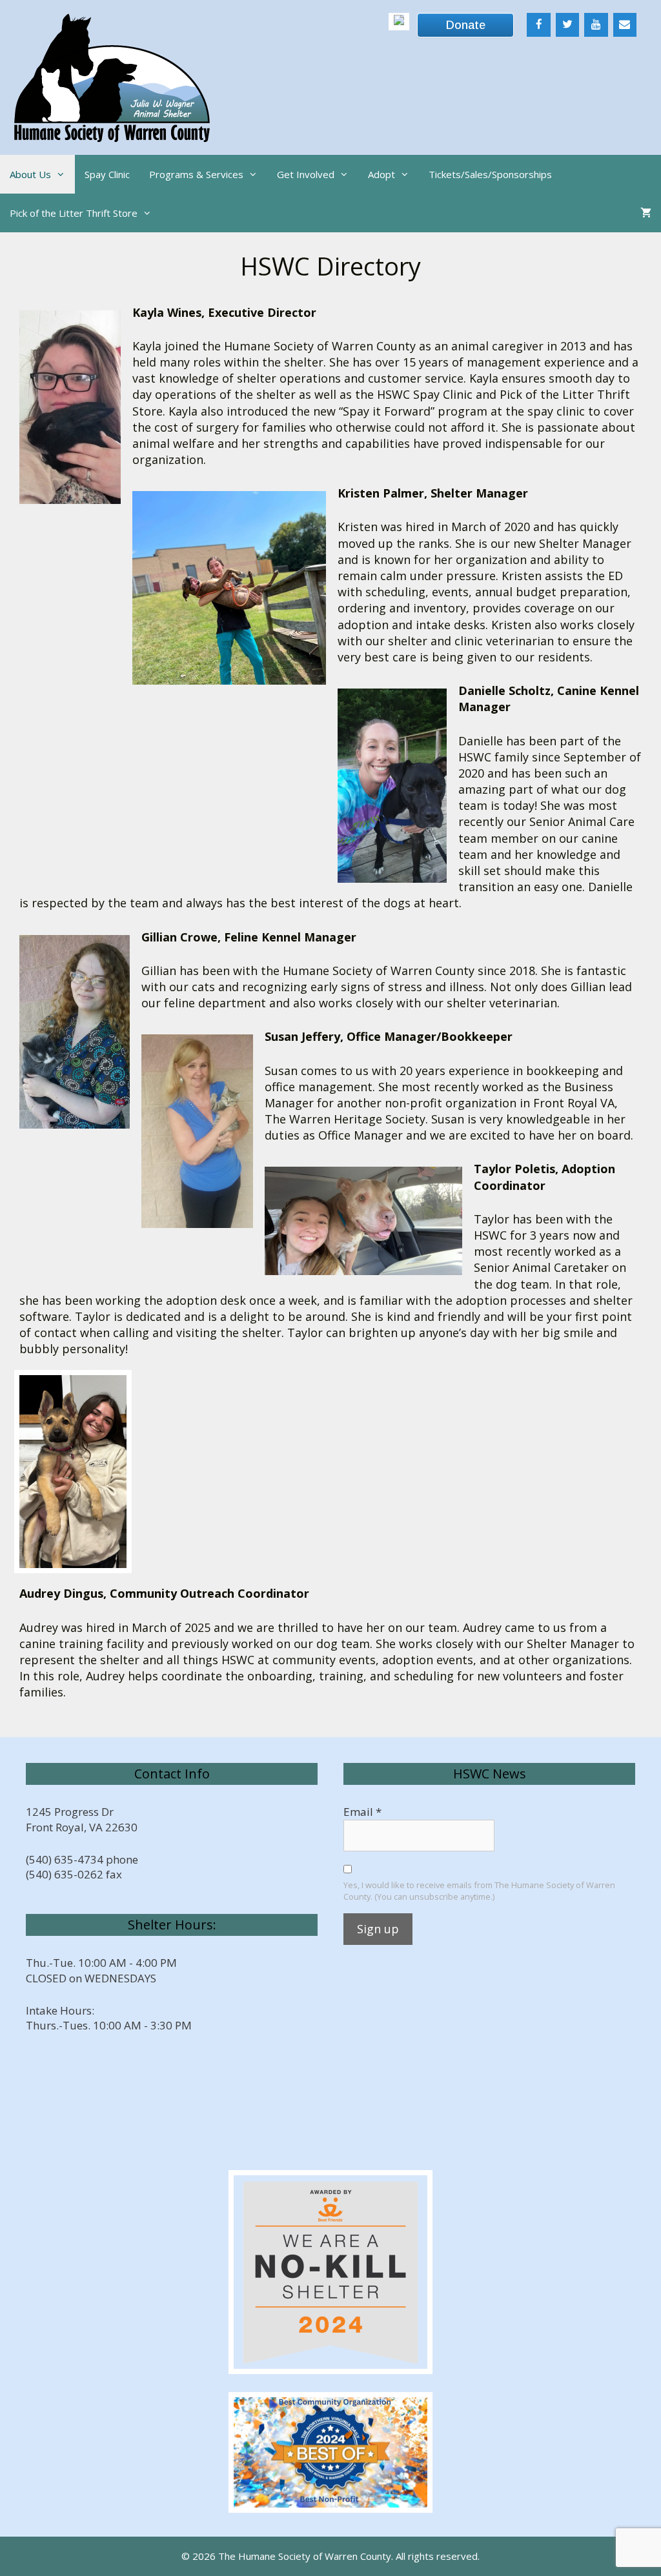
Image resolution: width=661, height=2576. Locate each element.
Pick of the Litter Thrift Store (74, 213)
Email (362, 1812)
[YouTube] (596, 25)
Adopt (381, 174)
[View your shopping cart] (646, 213)
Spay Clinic (107, 174)
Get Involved (306, 174)
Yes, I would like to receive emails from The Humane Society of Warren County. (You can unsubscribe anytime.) (479, 1891)
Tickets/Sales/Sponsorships (490, 174)
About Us (30, 174)
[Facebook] (538, 25)
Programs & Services (196, 174)
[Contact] (625, 25)
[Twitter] (567, 25)
